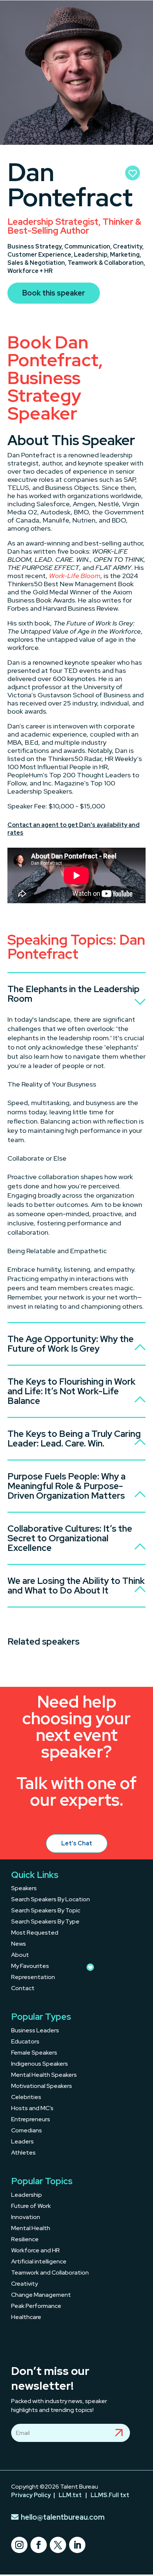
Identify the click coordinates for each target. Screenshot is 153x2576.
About (20, 1956)
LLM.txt (70, 2495)
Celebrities (26, 2098)
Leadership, (92, 255)
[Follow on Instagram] (19, 2545)
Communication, (89, 246)
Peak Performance (36, 2307)
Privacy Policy (31, 2495)
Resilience (25, 2240)
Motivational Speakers (42, 2087)
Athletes (23, 2153)
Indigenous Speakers (40, 2064)
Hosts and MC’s (32, 2109)
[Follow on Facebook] (39, 2545)
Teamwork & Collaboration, (106, 263)
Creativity (25, 2284)
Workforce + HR (30, 271)
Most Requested (35, 1933)
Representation (33, 1978)
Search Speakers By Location (51, 1900)
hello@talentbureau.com (63, 2517)
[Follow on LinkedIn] (77, 2545)
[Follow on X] (58, 2545)
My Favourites (30, 1967)
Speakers (24, 1889)
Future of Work (31, 2207)
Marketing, (126, 255)
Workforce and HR (35, 2251)
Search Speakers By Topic (46, 1911)
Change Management (41, 2295)
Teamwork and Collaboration (50, 2273)
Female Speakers (34, 2053)
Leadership (27, 2195)
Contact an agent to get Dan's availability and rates (74, 829)
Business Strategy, (36, 246)
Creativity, (128, 246)
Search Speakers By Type (45, 1922)
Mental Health (31, 2229)
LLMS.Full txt (110, 2495)
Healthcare (26, 2318)
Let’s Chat (77, 1843)
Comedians (27, 2131)
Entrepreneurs (31, 2120)
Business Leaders (35, 2031)
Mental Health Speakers (44, 2076)
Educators (25, 2042)
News (19, 1944)
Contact (23, 1989)
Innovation (26, 2218)
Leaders (22, 2142)
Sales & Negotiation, (38, 263)
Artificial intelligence (39, 2262)
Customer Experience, (41, 255)
